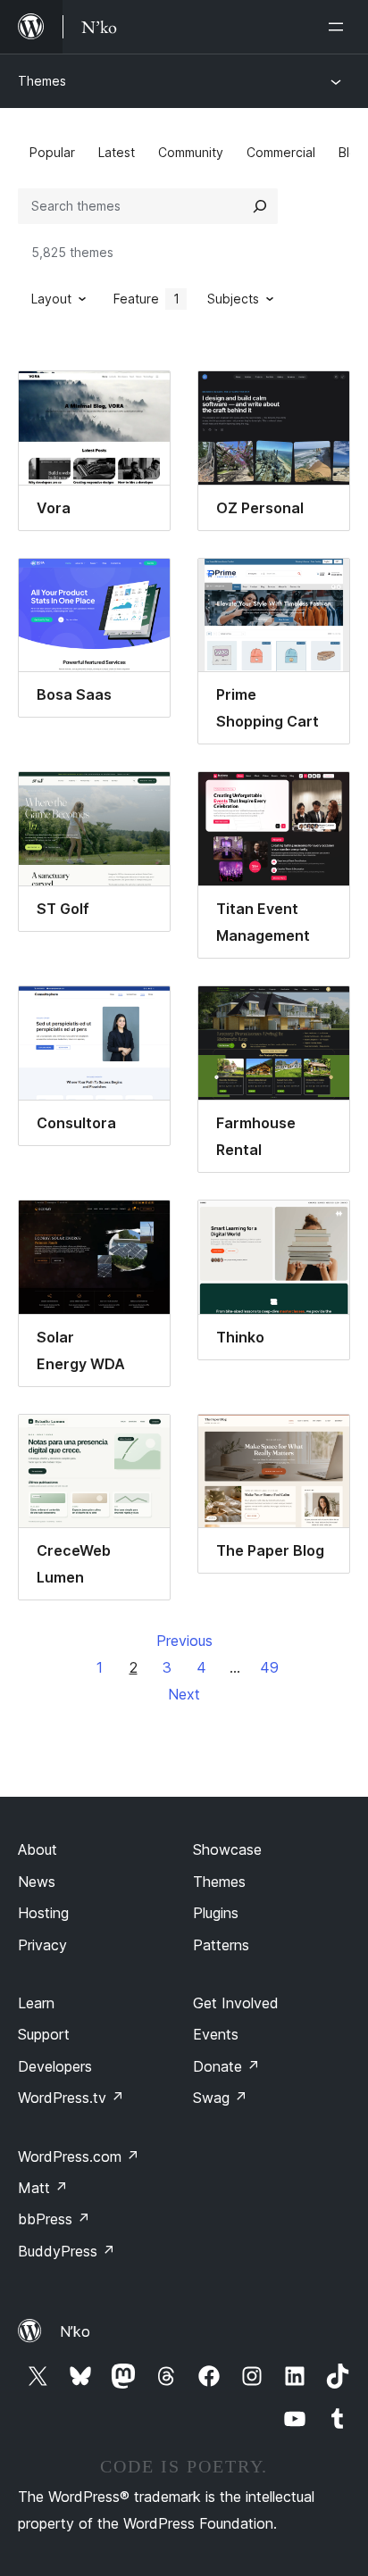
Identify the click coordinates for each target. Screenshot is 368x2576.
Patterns (221, 1945)
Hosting (43, 1913)
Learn (36, 2003)
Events (216, 2034)
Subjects (233, 299)
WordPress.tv (71, 2098)
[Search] (260, 206)
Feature (146, 299)
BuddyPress (67, 2251)
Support (44, 2034)
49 (269, 1667)
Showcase (227, 1849)
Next (184, 1694)
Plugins (216, 1913)
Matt (43, 2188)
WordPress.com (79, 2156)
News (37, 1882)
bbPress (54, 2219)
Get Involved (236, 2003)
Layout (51, 299)
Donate (226, 2066)
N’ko (75, 2331)
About (38, 1849)
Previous (184, 1641)
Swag (220, 2098)
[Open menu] (339, 27)
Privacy (42, 1945)
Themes (42, 81)
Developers (55, 2066)
